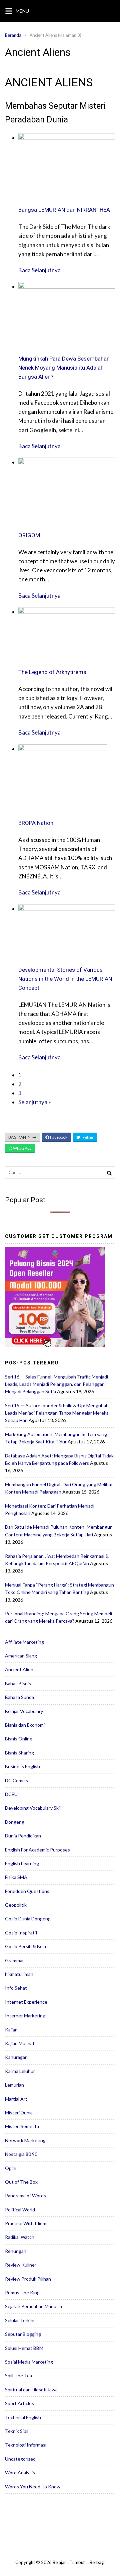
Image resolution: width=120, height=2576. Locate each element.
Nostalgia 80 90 (21, 2154)
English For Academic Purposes (37, 1850)
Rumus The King (22, 2293)
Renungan (16, 2251)
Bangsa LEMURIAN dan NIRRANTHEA (64, 210)
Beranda (13, 35)
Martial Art (16, 2099)
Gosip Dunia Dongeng (28, 1919)
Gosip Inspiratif (21, 1933)
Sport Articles (19, 2403)
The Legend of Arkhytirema (52, 672)
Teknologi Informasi (26, 2445)
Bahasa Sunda (19, 1697)
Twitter (87, 1137)
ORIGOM (29, 535)
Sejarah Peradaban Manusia (33, 2306)
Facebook (58, 1137)
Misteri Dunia (19, 2113)
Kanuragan (16, 2057)
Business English (22, 1766)
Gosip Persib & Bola (25, 1946)
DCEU (11, 1794)
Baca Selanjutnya (39, 270)
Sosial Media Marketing (29, 2362)
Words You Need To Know (33, 2487)
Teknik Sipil (17, 2431)
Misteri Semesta (22, 2126)
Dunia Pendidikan (23, 1836)
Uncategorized (20, 2459)
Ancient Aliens (20, 1669)
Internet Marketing (25, 2016)
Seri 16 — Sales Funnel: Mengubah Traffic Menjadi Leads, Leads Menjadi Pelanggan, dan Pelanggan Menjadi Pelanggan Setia (56, 1384)
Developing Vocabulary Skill (33, 1808)
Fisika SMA (16, 1877)
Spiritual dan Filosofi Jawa (31, 2390)
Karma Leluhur (20, 2071)
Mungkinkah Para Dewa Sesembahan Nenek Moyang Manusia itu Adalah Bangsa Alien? (64, 368)
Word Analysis (20, 2472)
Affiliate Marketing (24, 1642)
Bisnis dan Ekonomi (25, 1725)
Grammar (14, 1960)
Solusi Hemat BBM (24, 2348)
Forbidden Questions (27, 1891)
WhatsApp (22, 1148)
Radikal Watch (20, 2237)
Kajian (11, 2030)
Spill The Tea (18, 2375)
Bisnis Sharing (19, 1753)
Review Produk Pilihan (28, 2279)
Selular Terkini (20, 2320)
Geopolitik (16, 1905)
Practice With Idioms (27, 2223)
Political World (20, 2210)
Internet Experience (26, 2002)
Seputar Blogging (23, 2334)
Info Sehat (16, 1988)
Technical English (23, 2417)
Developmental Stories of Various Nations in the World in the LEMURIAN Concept (65, 979)
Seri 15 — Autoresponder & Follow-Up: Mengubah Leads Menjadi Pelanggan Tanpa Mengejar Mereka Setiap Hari (57, 1413)
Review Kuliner (21, 2265)
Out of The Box (21, 2182)
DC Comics (16, 1780)
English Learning (22, 1863)
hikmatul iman (19, 1974)
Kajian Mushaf (20, 2043)
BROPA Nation (36, 823)
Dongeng (15, 1822)
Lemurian (14, 2085)
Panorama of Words (25, 2196)
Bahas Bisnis (18, 1683)
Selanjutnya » (35, 1102)
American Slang (21, 1656)
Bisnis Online (19, 1739)
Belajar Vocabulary (24, 1711)
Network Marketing (25, 2140)
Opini (11, 2168)
